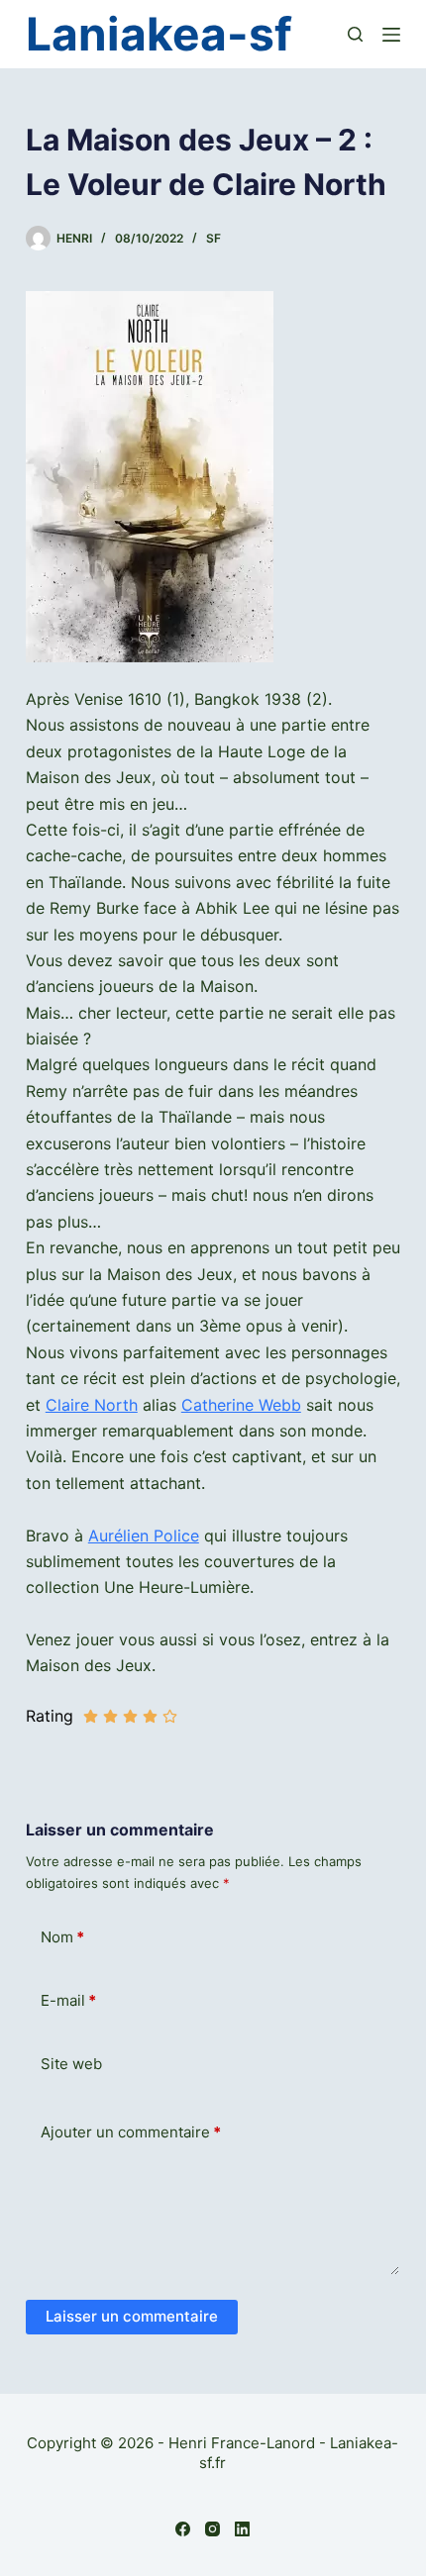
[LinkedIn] (242, 2529)
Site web (71, 2064)
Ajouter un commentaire (131, 2132)
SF (213, 238)
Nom (62, 1937)
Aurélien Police (144, 1536)
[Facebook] (183, 2529)
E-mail (68, 2000)
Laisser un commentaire (132, 2316)
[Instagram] (213, 2529)
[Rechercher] (355, 34)
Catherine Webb (241, 1405)
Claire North (92, 1405)
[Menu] (391, 35)
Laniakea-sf (159, 34)
